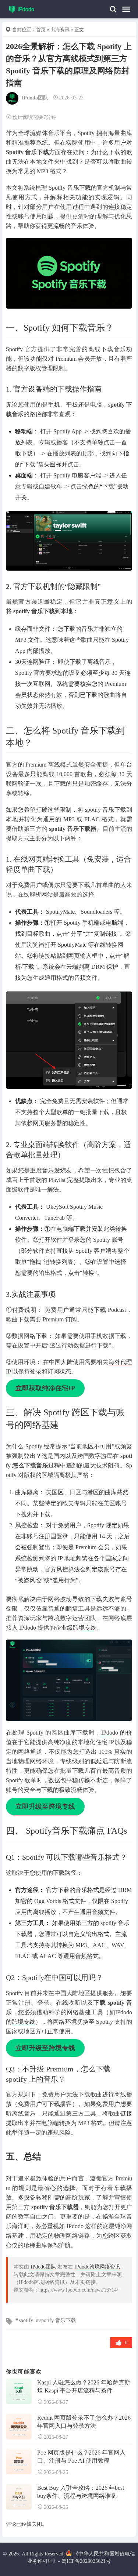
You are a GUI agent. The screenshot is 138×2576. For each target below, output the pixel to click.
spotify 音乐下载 (58, 2320)
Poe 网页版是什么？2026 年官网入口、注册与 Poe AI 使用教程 (81, 2457)
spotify (26, 2320)
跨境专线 (85, 1628)
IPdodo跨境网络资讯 (97, 2267)
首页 (41, 30)
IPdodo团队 (35, 98)
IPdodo (110, 1733)
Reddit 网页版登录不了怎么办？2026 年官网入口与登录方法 (84, 2422)
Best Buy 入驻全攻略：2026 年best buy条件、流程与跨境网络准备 (81, 2492)
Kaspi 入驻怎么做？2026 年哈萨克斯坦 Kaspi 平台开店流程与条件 (84, 2386)
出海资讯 (60, 30)
